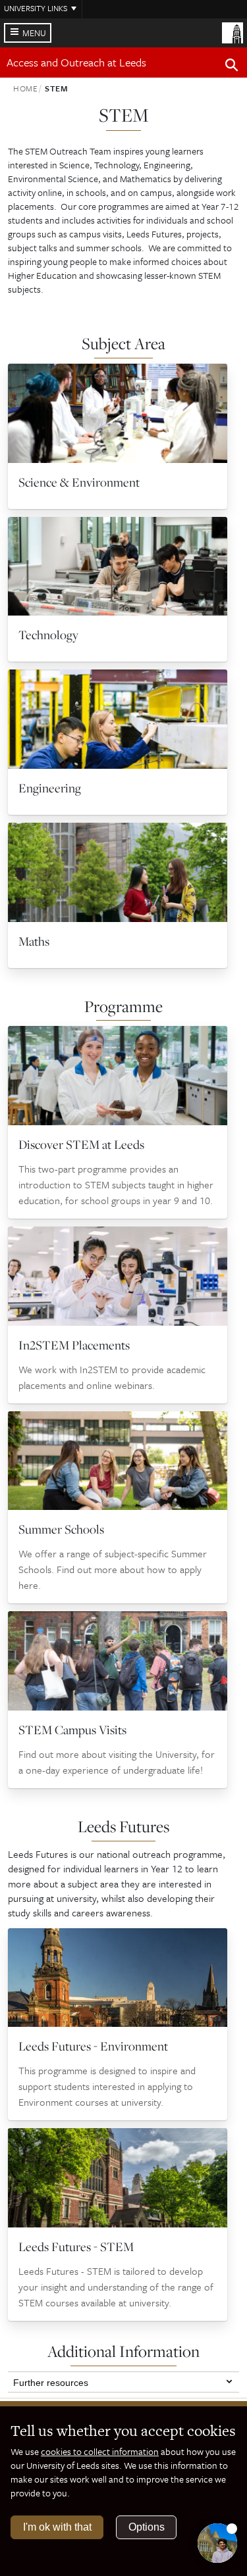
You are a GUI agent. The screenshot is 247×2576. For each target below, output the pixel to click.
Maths (34, 941)
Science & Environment (79, 482)
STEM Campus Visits (72, 1730)
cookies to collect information (100, 2451)
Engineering (50, 788)
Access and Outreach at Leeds (76, 62)
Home (26, 88)
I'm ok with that (57, 2527)
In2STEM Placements (74, 1345)
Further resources (51, 2381)
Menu (34, 33)
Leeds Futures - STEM (76, 2247)
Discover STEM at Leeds (81, 1144)
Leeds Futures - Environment (93, 2046)
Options (147, 2527)
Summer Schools (61, 1529)
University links (36, 8)
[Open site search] (232, 67)
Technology (48, 635)
